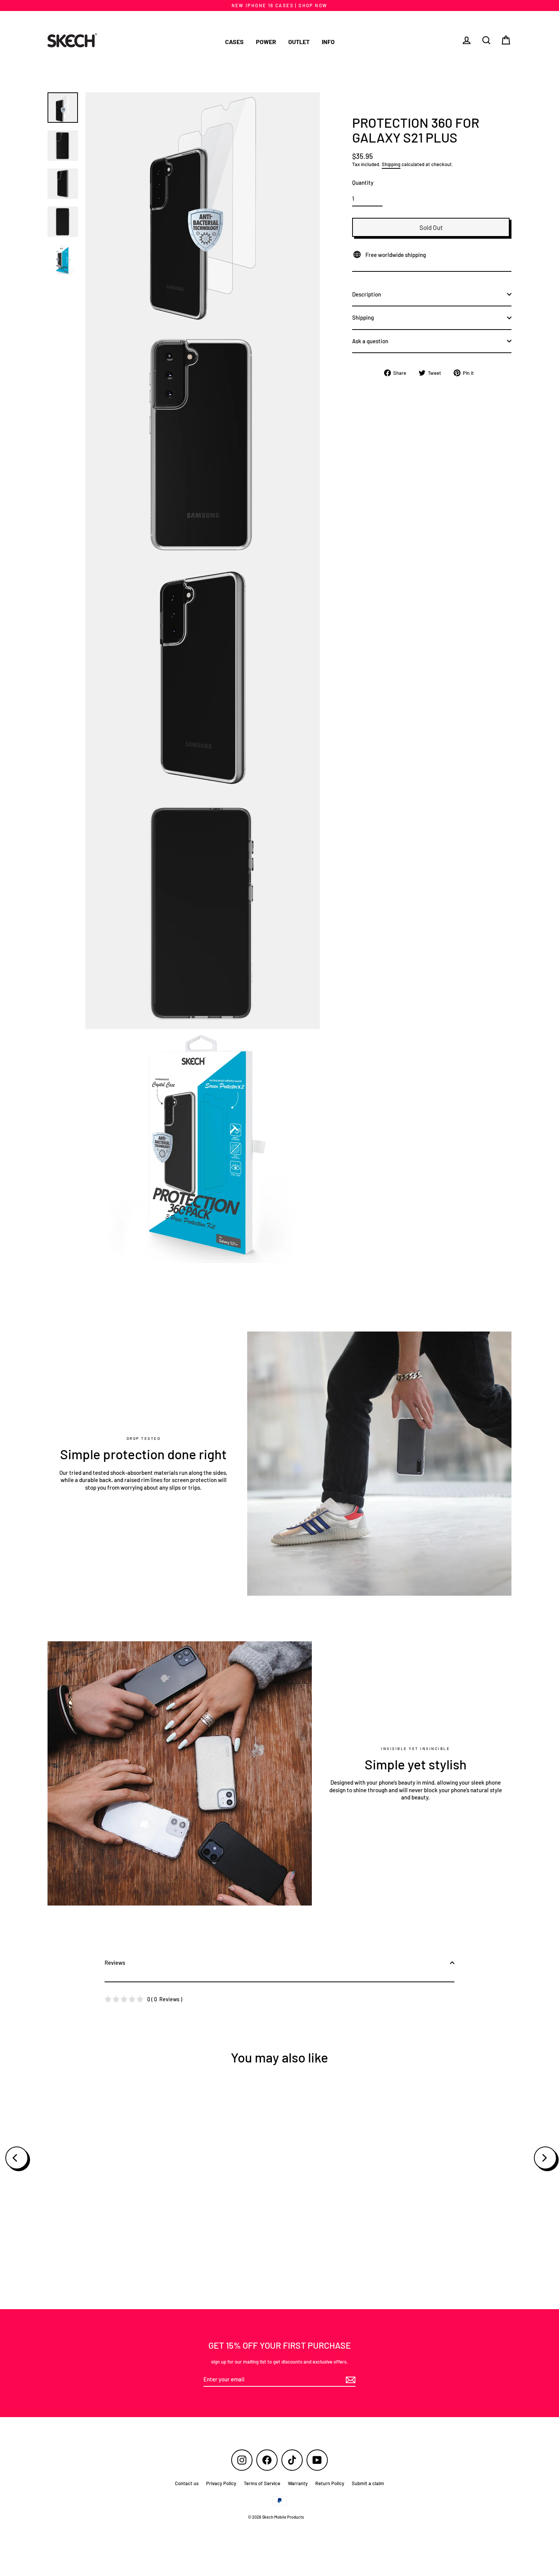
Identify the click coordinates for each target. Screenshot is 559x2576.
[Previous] (17, 2158)
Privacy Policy (221, 2483)
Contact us (187, 2483)
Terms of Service (262, 2483)
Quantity (363, 182)
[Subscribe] (349, 2380)
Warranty (298, 2483)
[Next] (545, 2158)
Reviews (115, 1963)
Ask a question (370, 341)
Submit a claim (368, 2483)
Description (367, 294)
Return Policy (330, 2483)
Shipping (391, 164)
